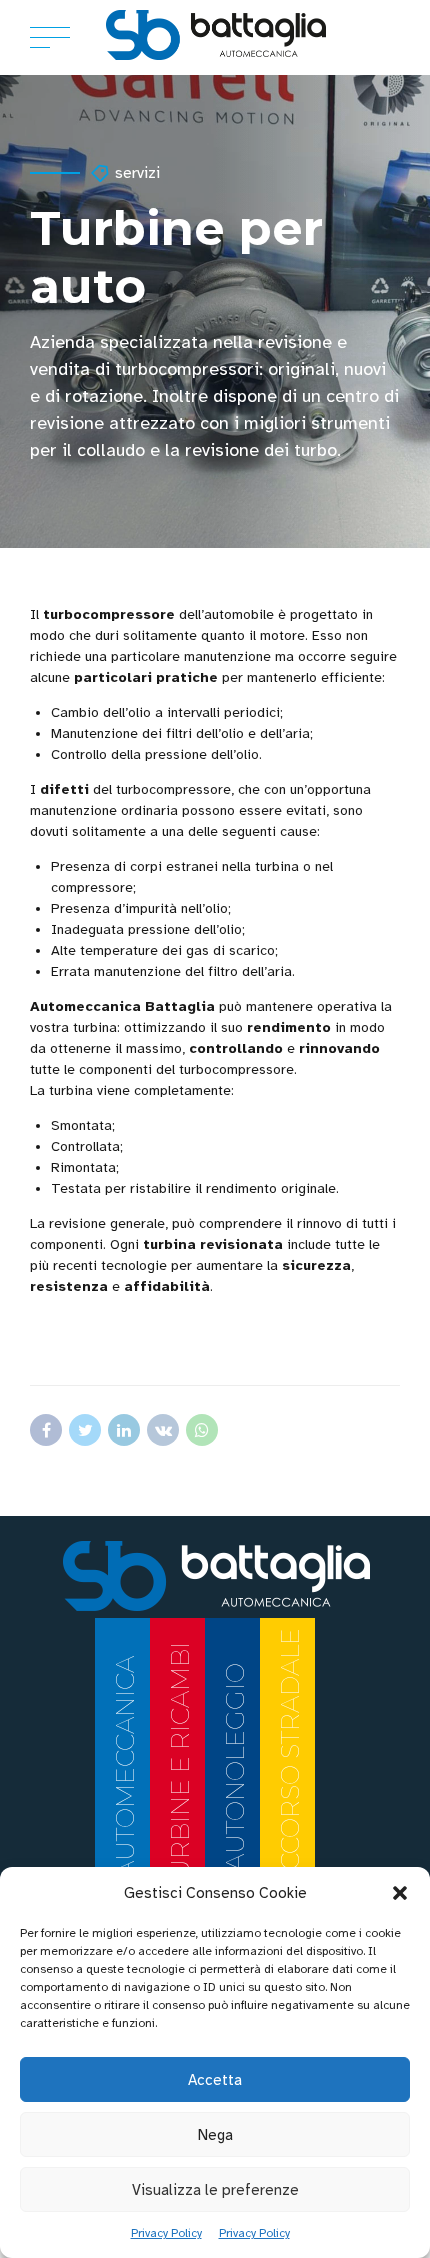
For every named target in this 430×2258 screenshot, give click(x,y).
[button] (400, 1893)
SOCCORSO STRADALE (290, 1766)
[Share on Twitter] (85, 1430)
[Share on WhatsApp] (202, 1430)
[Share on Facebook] (46, 1430)
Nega (215, 2135)
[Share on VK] (163, 1430)
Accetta (215, 2080)
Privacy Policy (166, 2233)
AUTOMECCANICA (125, 1767)
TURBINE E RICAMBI (180, 1767)
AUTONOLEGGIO (235, 1767)
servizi (137, 173)
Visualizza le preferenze (215, 2190)
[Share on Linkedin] (124, 1430)
